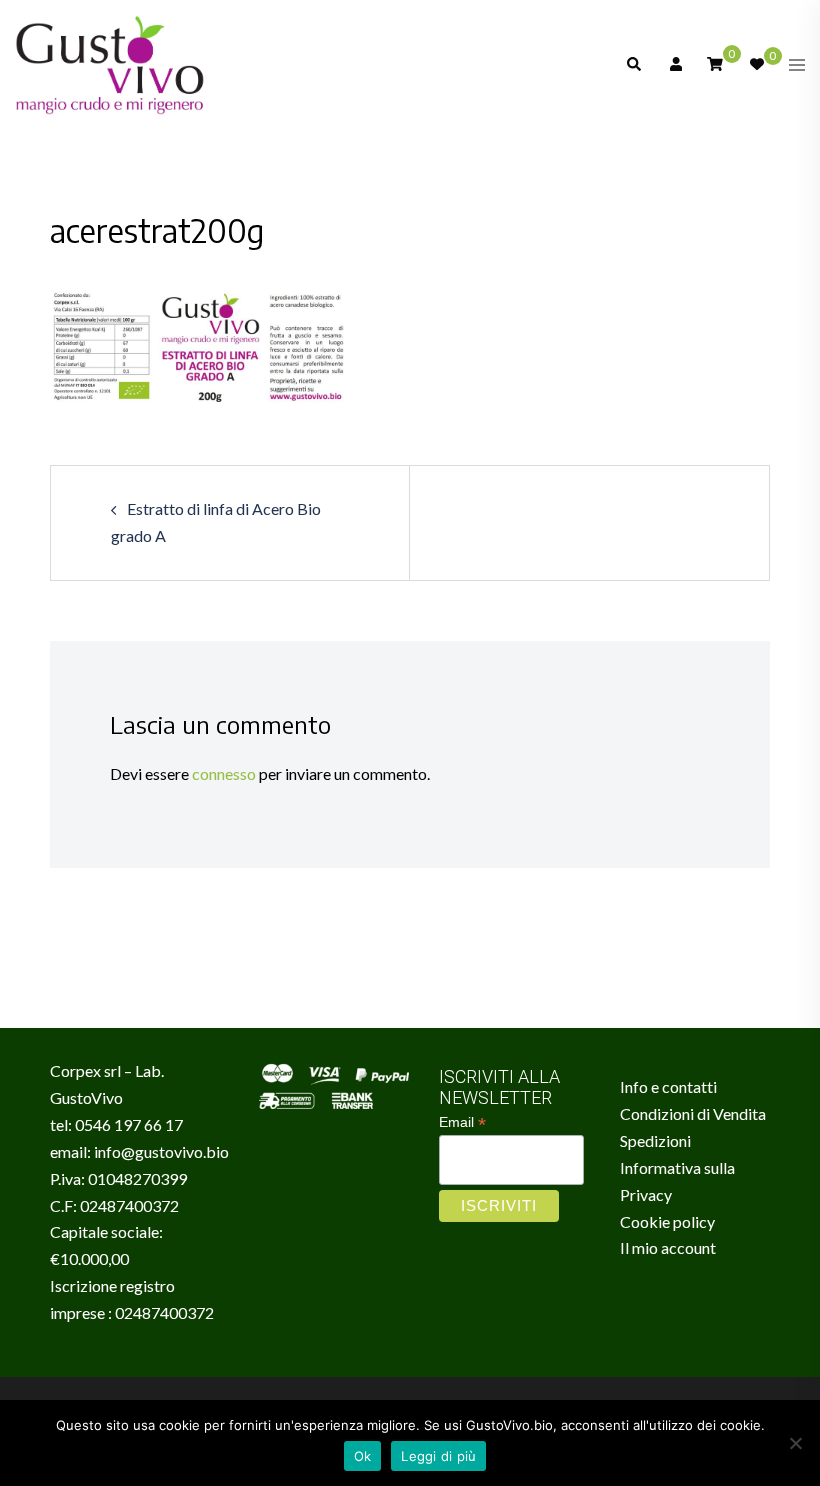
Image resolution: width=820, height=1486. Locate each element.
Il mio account (668, 1247)
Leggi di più (438, 1456)
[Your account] (674, 65)
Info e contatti (668, 1086)
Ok (363, 1456)
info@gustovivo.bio (161, 1151)
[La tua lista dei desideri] (756, 65)
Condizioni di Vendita (693, 1113)
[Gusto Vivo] (110, 62)
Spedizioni (655, 1140)
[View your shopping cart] (715, 63)
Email (462, 1122)
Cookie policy (667, 1221)
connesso (224, 773)
